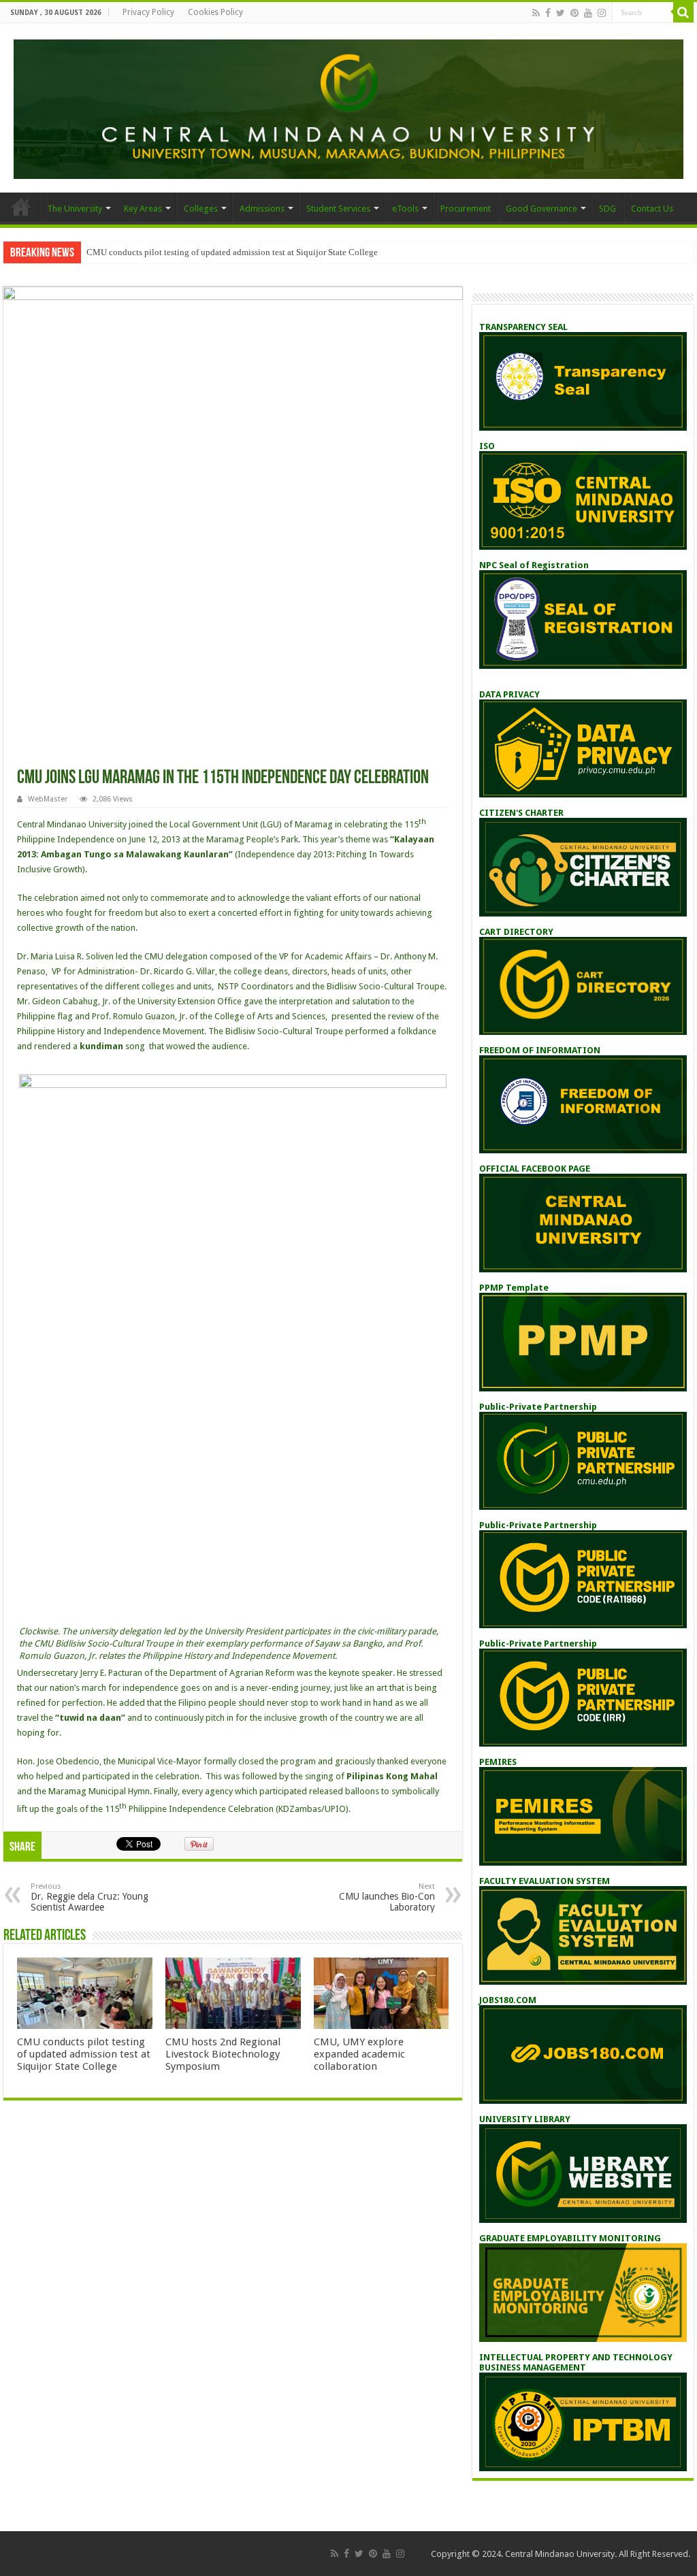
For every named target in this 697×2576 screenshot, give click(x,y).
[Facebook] (548, 13)
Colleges (201, 209)
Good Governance (541, 209)
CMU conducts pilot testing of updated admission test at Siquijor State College (232, 252)
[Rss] (536, 13)
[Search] (683, 12)
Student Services (338, 209)
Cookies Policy (215, 12)
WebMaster (48, 799)
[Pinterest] (574, 13)
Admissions (262, 209)
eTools (405, 209)
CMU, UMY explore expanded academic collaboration (359, 2054)
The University (75, 209)
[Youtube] (588, 13)
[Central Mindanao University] (348, 107)
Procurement (466, 209)
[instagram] (602, 13)
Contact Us (652, 209)
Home (21, 207)
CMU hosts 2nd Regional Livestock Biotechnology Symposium (223, 2054)
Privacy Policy (148, 12)
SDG (607, 209)
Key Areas (143, 209)
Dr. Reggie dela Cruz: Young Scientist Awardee (90, 1897)
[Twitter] (561, 13)
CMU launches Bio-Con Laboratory (387, 1897)
